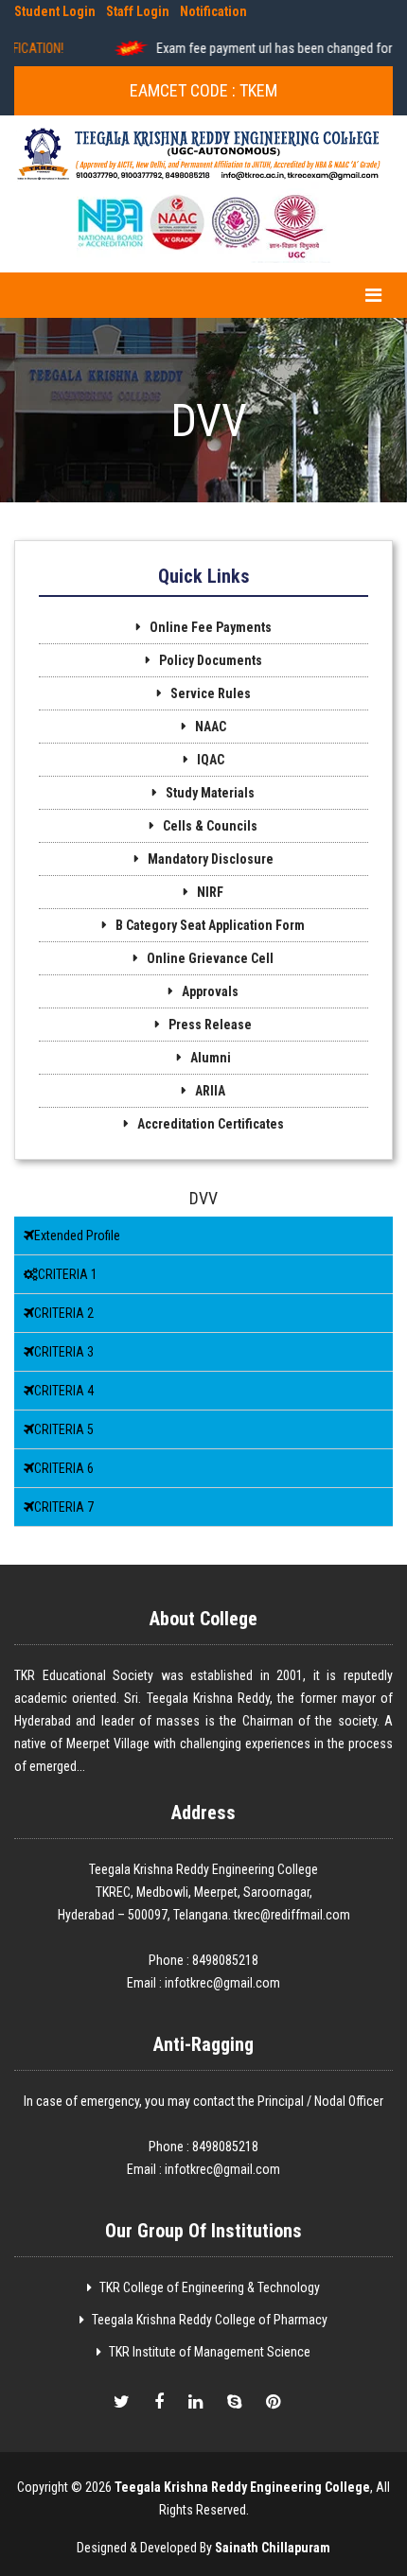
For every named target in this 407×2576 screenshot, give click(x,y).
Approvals (210, 991)
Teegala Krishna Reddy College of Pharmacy (210, 2320)
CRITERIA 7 (64, 1507)
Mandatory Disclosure (211, 859)
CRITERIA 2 (64, 1313)
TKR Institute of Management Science (210, 2352)
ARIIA (210, 1091)
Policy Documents (211, 660)
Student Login (55, 11)
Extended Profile (77, 1235)
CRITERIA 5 (64, 1429)
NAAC (211, 727)
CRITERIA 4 (64, 1391)
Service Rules (211, 693)
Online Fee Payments (211, 627)
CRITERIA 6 (64, 1468)
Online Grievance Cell (210, 958)
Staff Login (138, 11)
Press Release (210, 1025)
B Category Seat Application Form (210, 925)
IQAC (211, 760)
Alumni (211, 1058)
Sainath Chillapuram (273, 2548)
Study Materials (210, 793)
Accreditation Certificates (211, 1124)
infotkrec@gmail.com (222, 1983)
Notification (213, 11)
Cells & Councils (210, 826)
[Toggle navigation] (373, 295)
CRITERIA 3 (64, 1352)
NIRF (210, 892)
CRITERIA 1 (68, 1274)
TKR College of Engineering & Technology (210, 2287)
